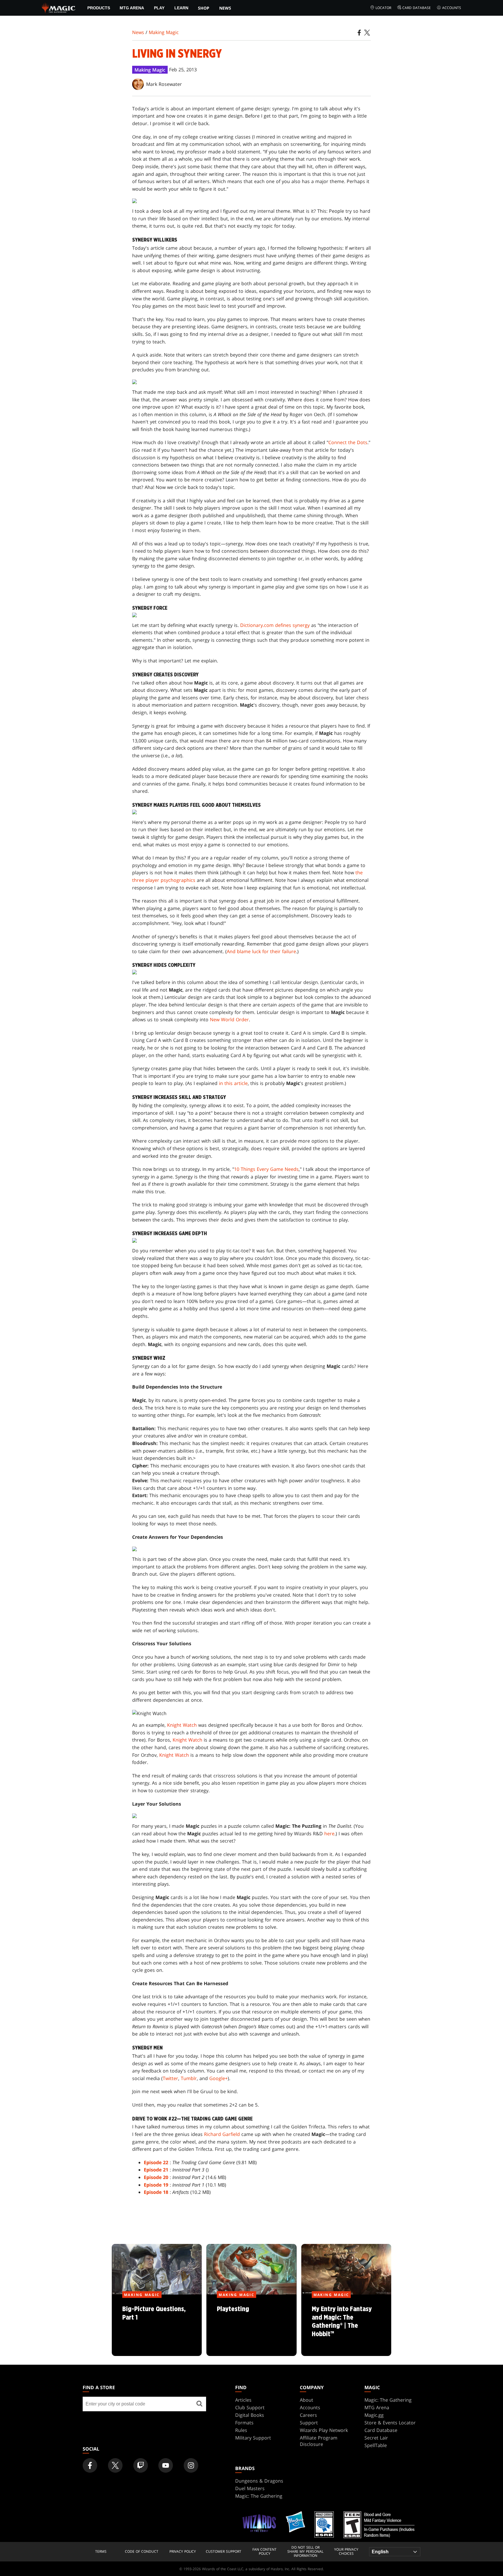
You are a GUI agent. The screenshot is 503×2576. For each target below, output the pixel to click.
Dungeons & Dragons (259, 2481)
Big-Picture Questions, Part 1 (157, 2325)
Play (159, 8)
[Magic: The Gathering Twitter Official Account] (115, 2465)
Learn (181, 8)
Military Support (253, 2438)
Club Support (250, 2407)
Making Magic (164, 32)
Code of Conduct (142, 2552)
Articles (243, 2400)
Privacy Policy (183, 2552)
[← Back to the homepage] (59, 7)
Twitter (170, 2078)
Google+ (218, 2078)
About (307, 2400)
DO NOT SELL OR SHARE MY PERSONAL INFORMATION (305, 2552)
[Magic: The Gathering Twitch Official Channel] (141, 2465)
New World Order (229, 1020)
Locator (383, 8)
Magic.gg (374, 2415)
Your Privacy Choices (346, 2552)
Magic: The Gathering (388, 2400)
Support (309, 2423)
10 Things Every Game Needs (266, 1169)
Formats (244, 2423)
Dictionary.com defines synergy (275, 625)
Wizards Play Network (324, 2430)
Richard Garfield (222, 2134)
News (225, 8)
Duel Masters (250, 2488)
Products (99, 8)
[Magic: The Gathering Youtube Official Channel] (166, 2465)
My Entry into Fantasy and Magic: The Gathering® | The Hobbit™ (346, 2325)
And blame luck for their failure (261, 951)
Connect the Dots (348, 442)
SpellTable (376, 2445)
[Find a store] (199, 2404)
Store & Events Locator (390, 2423)
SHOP (204, 8)
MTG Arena (132, 8)
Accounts (452, 8)
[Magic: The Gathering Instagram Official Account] (191, 2465)
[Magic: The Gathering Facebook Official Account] (90, 2465)
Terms (101, 2552)
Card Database (417, 8)
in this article (233, 1083)
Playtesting (251, 2325)
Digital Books (250, 2415)
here (329, 1834)
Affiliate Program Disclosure (319, 2441)
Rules (241, 2430)
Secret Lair (376, 2438)
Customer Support (224, 2552)
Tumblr (189, 2078)
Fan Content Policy (264, 2552)
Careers (308, 2415)
